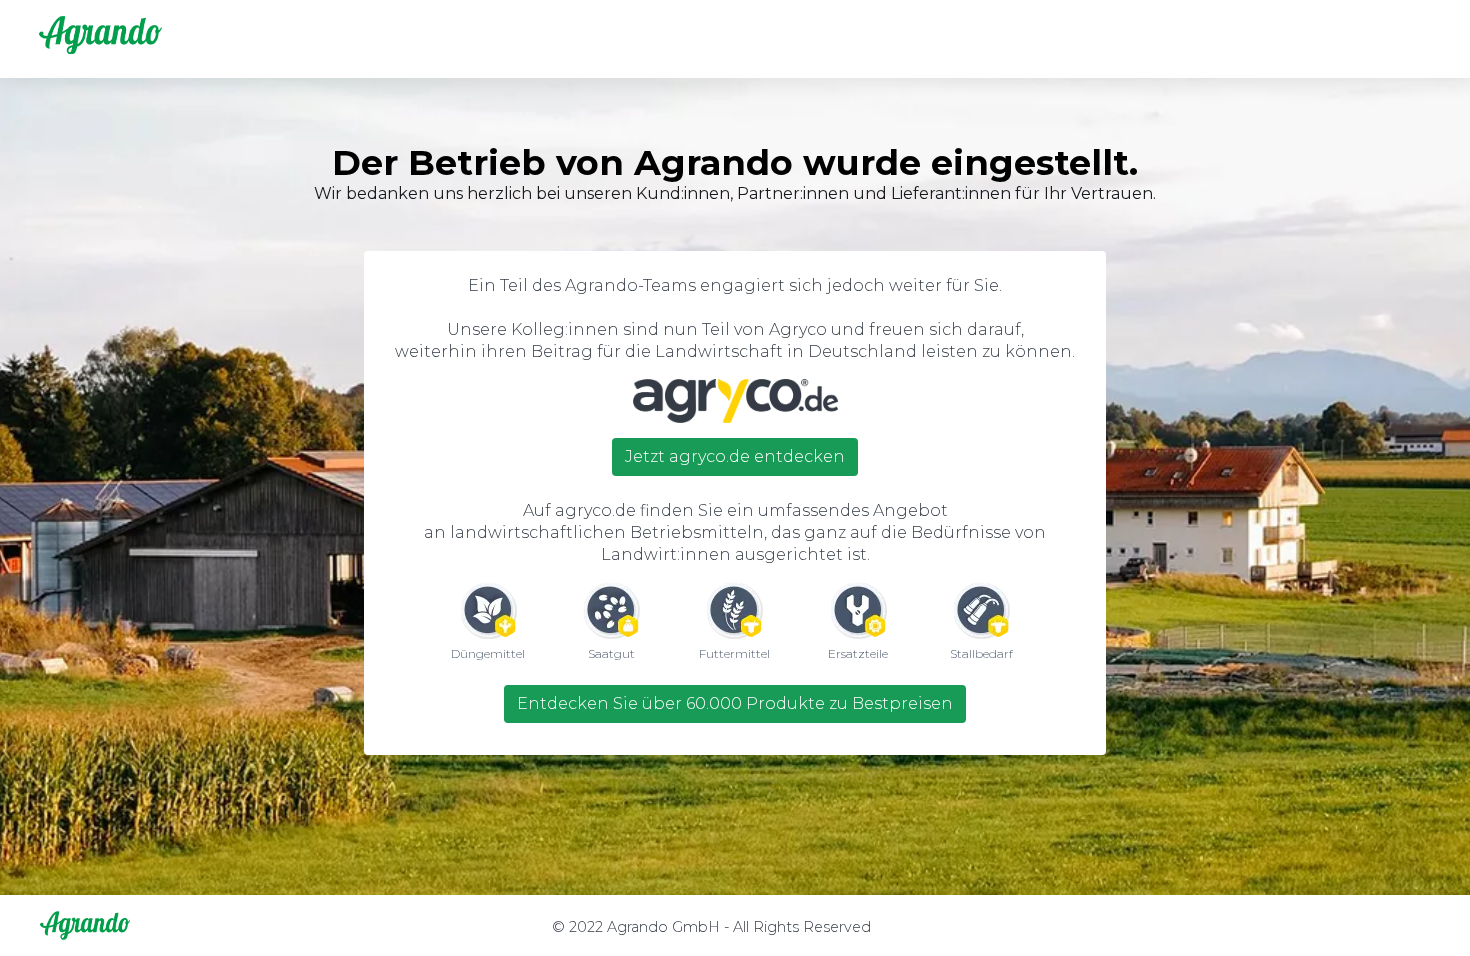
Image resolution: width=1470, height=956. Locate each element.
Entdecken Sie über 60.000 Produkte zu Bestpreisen (735, 703)
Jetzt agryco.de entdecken (735, 456)
